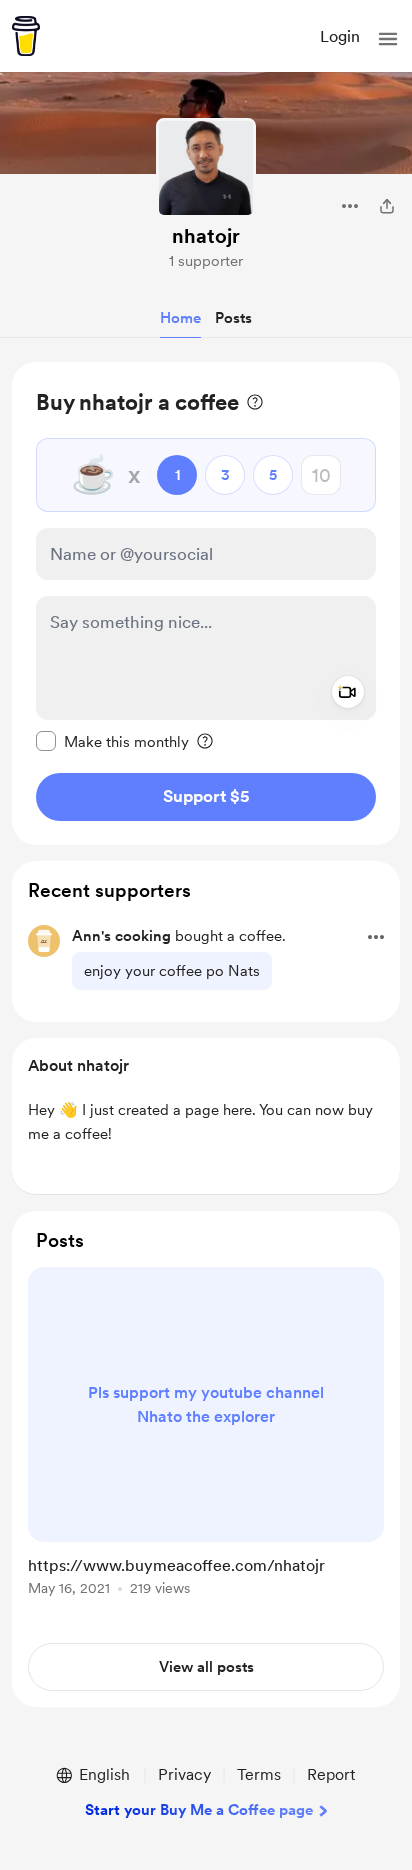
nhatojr (206, 236)
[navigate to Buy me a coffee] (26, 36)
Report (331, 1774)
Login (340, 36)
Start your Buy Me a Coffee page (199, 1810)
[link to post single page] (206, 1435)
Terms (259, 1774)
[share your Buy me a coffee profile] (387, 206)
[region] (206, 603)
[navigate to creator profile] (206, 168)
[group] (206, 1443)
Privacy (184, 1774)
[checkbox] (112, 741)
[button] (388, 39)
